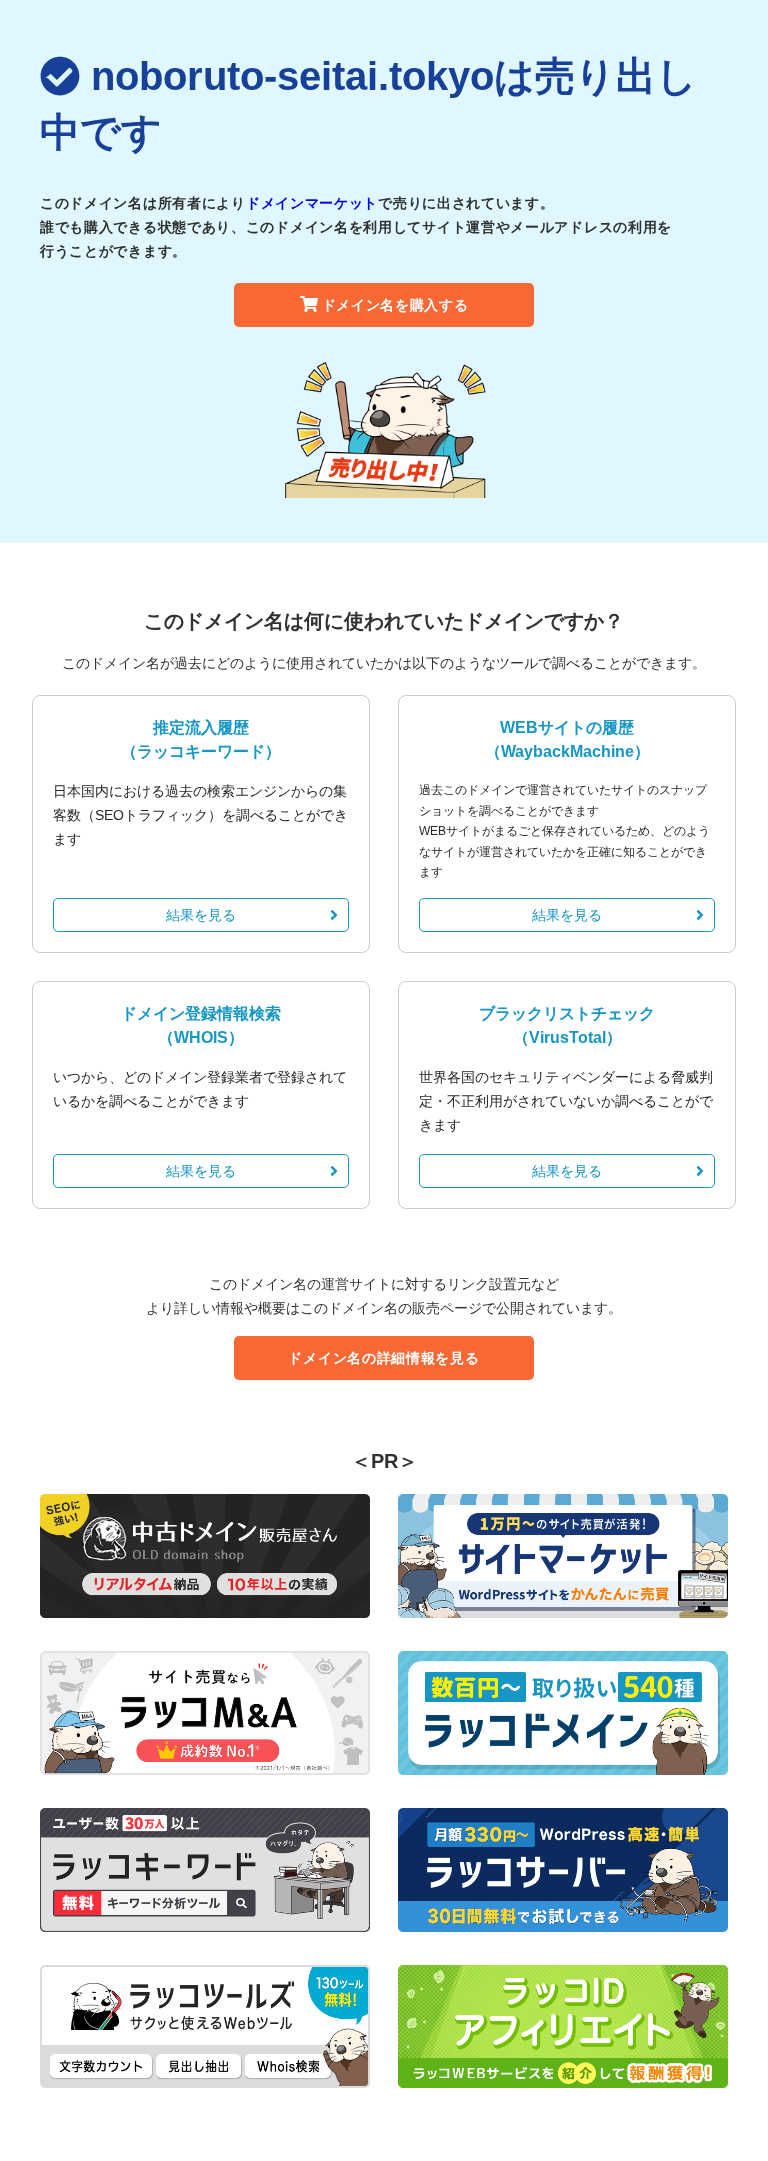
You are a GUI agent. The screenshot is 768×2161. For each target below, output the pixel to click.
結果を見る (201, 915)
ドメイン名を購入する (395, 305)
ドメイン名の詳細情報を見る (383, 1358)
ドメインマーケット (312, 203)
